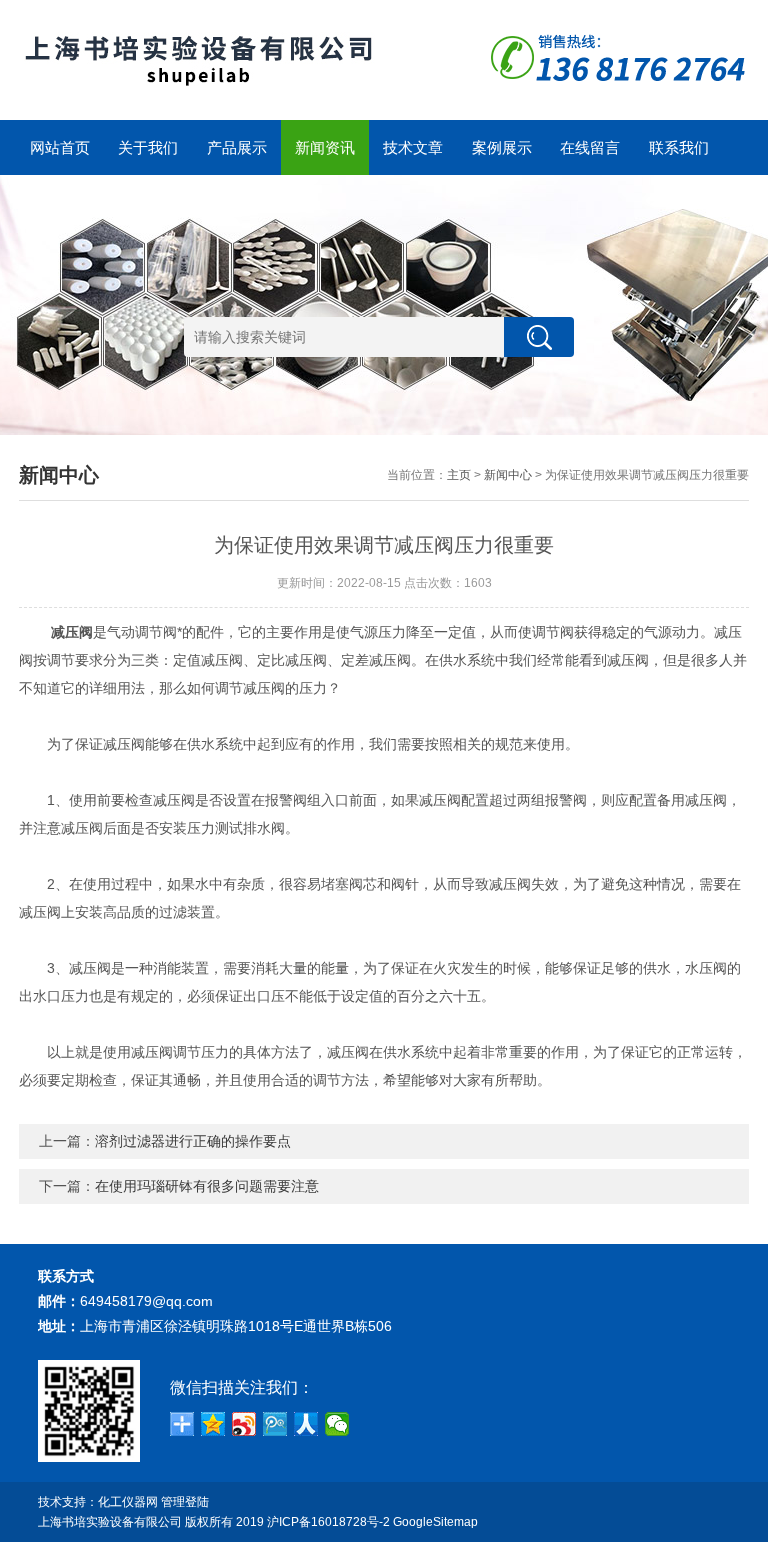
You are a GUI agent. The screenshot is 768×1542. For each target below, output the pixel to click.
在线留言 (590, 147)
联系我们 (679, 147)
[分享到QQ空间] (213, 1424)
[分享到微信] (337, 1424)
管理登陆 (185, 1502)
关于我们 (148, 147)
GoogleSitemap (435, 1522)
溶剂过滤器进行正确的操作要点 (193, 1141)
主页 (459, 475)
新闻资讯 (325, 147)
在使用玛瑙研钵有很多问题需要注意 (207, 1186)
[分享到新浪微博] (244, 1424)
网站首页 (60, 147)
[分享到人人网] (306, 1424)
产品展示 (237, 147)
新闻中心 (508, 475)
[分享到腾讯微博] (275, 1424)
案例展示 (502, 147)
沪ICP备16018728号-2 (328, 1522)
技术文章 (413, 147)
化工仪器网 (128, 1502)
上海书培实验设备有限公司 (110, 1522)
